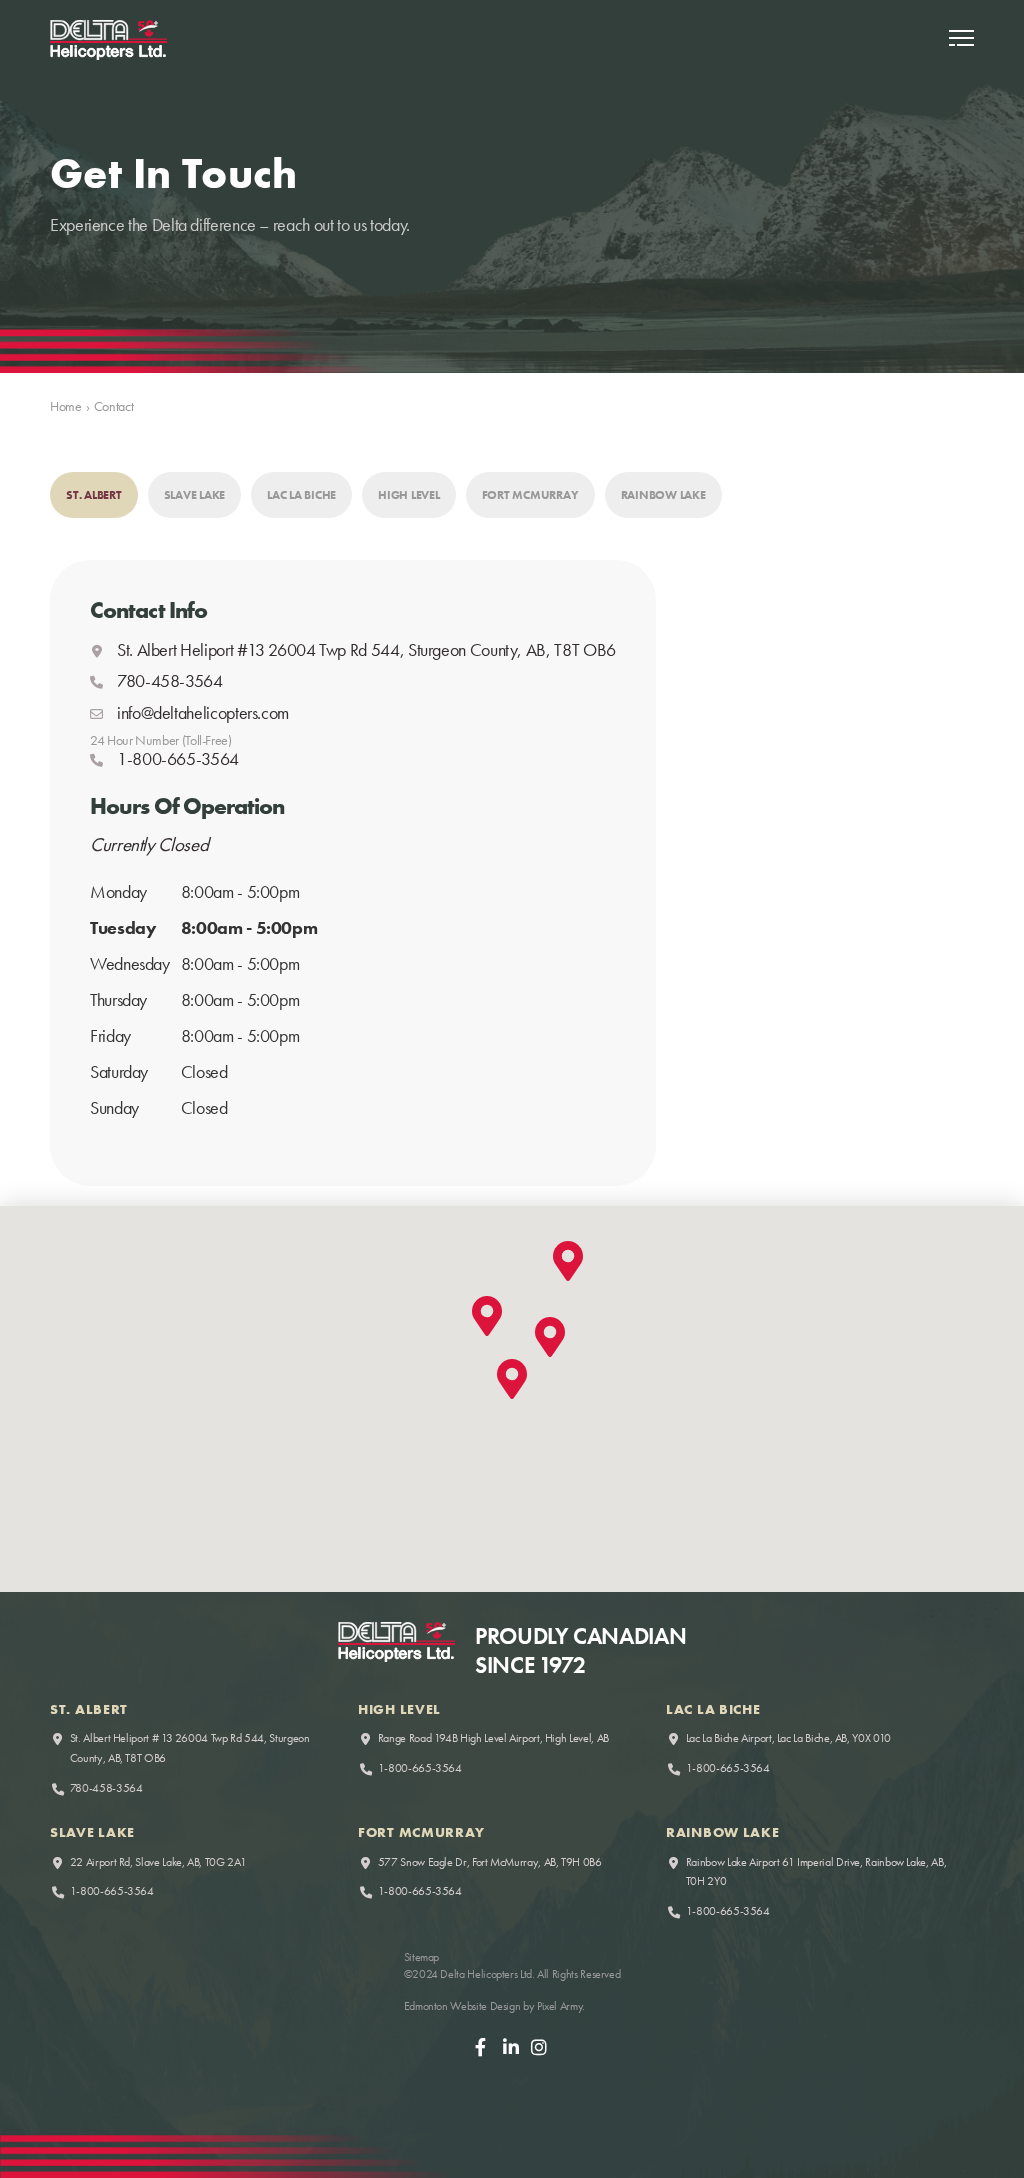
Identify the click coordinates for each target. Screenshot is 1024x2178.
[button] (961, 40)
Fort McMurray (530, 495)
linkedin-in (512, 2052)
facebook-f (484, 2052)
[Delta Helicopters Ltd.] (108, 40)
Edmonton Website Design (462, 2006)
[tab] (94, 495)
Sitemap (421, 1957)
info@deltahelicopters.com (203, 713)
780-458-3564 (170, 681)
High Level (409, 495)
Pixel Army (559, 2006)
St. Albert (94, 495)
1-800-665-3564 (420, 1768)
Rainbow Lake (663, 495)
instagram (540, 2052)
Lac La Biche (301, 495)
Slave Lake (195, 495)
